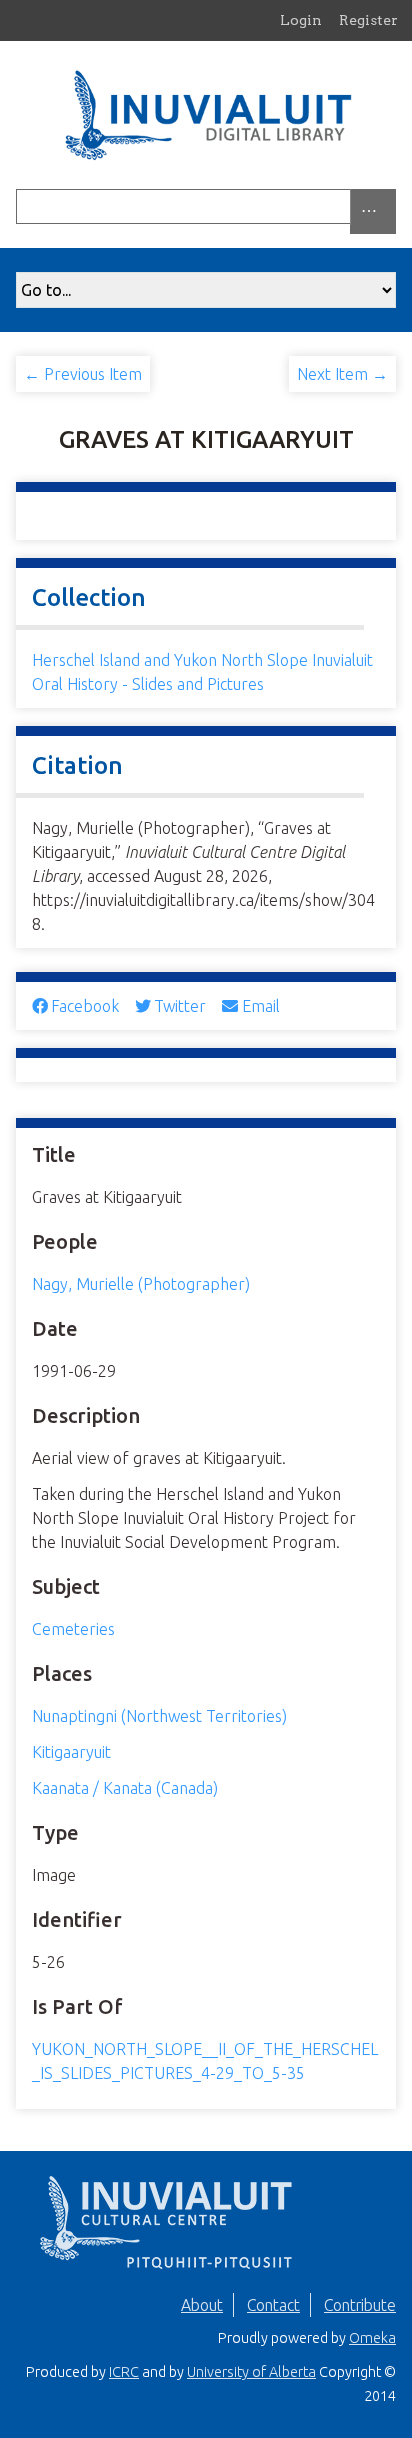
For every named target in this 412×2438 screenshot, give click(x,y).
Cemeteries (73, 1629)
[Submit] (391, 206)
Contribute (360, 2305)
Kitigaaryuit (71, 1752)
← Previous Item (83, 374)
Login (301, 20)
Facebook (85, 1006)
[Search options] (373, 211)
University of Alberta (251, 2372)
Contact (273, 2305)
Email (260, 1006)
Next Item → (342, 374)
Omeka (372, 2338)
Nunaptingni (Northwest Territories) (159, 1716)
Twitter (180, 1006)
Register (368, 20)
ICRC (124, 2372)
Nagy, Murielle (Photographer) (141, 1284)
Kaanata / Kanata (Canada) (125, 1788)
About (202, 2305)
